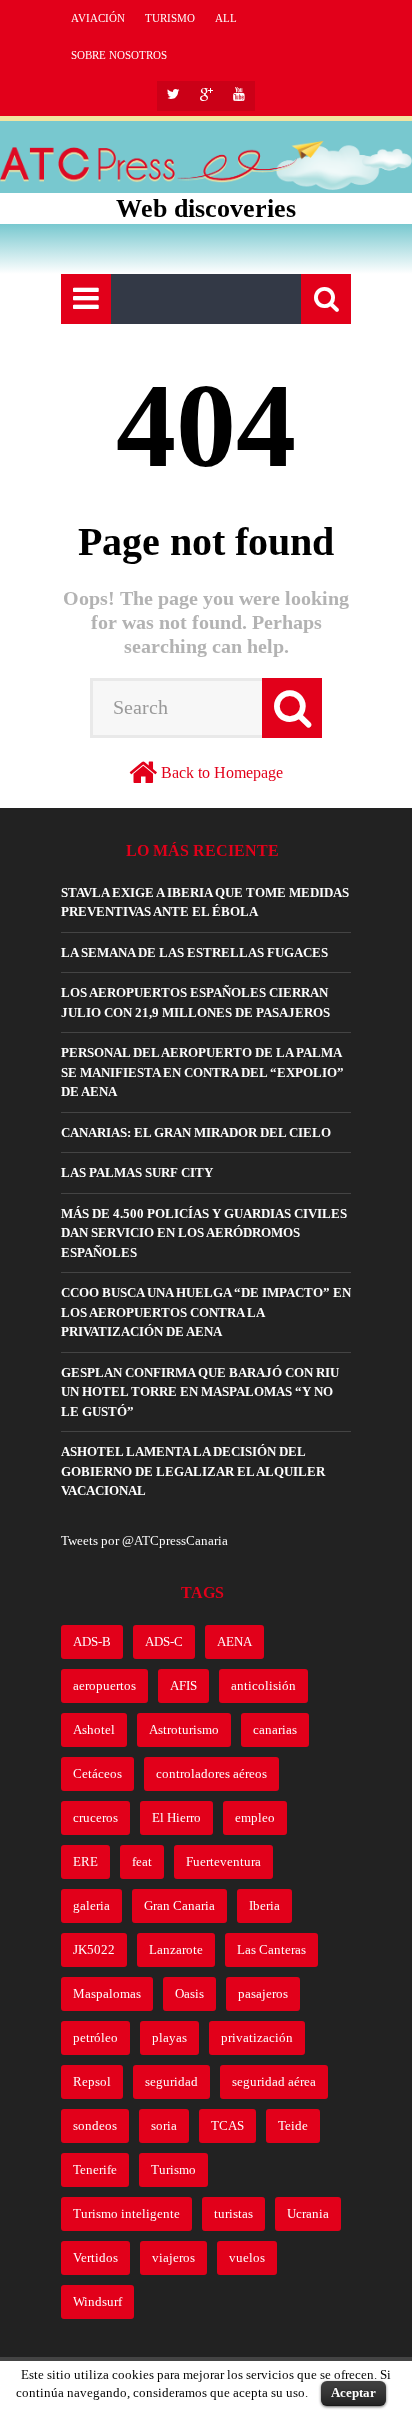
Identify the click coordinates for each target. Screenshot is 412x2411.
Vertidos (95, 2257)
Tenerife (95, 2169)
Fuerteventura (223, 1861)
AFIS (183, 1685)
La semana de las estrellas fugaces (194, 952)
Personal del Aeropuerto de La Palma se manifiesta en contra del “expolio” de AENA (202, 1072)
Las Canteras (271, 1949)
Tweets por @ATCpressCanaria (144, 1540)
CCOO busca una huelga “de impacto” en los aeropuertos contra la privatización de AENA (206, 1312)
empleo (255, 1817)
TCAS (227, 2125)
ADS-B (92, 1641)
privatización (257, 2037)
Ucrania (308, 2213)
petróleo (95, 2037)
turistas (233, 2213)
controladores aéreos (211, 1773)
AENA (234, 1641)
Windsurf (97, 2301)
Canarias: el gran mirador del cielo (196, 1132)
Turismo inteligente (126, 2213)
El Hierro (176, 1817)
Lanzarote (176, 1949)
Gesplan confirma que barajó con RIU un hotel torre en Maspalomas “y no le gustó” (200, 1392)
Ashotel (94, 1729)
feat (142, 1861)
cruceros (95, 1817)
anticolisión (263, 1685)
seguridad (171, 2081)
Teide (293, 2125)
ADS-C (164, 1641)
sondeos (95, 2125)
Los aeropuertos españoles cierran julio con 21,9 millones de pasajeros (195, 1002)
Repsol (92, 2081)
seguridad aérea (274, 2081)
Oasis (189, 1993)
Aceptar (353, 2392)
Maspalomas (107, 1993)
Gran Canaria (179, 1905)
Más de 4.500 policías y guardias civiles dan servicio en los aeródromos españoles (204, 1233)
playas (169, 2037)
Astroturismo (184, 1729)
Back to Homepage (222, 772)
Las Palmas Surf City (137, 1172)
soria (164, 2125)
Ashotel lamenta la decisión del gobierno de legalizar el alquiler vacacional (193, 1471)
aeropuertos (104, 1685)
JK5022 (94, 1949)
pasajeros (263, 1993)
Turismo (170, 18)
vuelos (247, 2257)
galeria (91, 1905)
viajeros (173, 2257)
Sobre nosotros (119, 55)
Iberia (264, 1905)
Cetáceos (97, 1773)
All (226, 18)
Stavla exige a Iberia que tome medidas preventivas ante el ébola (205, 902)
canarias (275, 1729)
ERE (85, 1861)
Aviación (98, 18)
